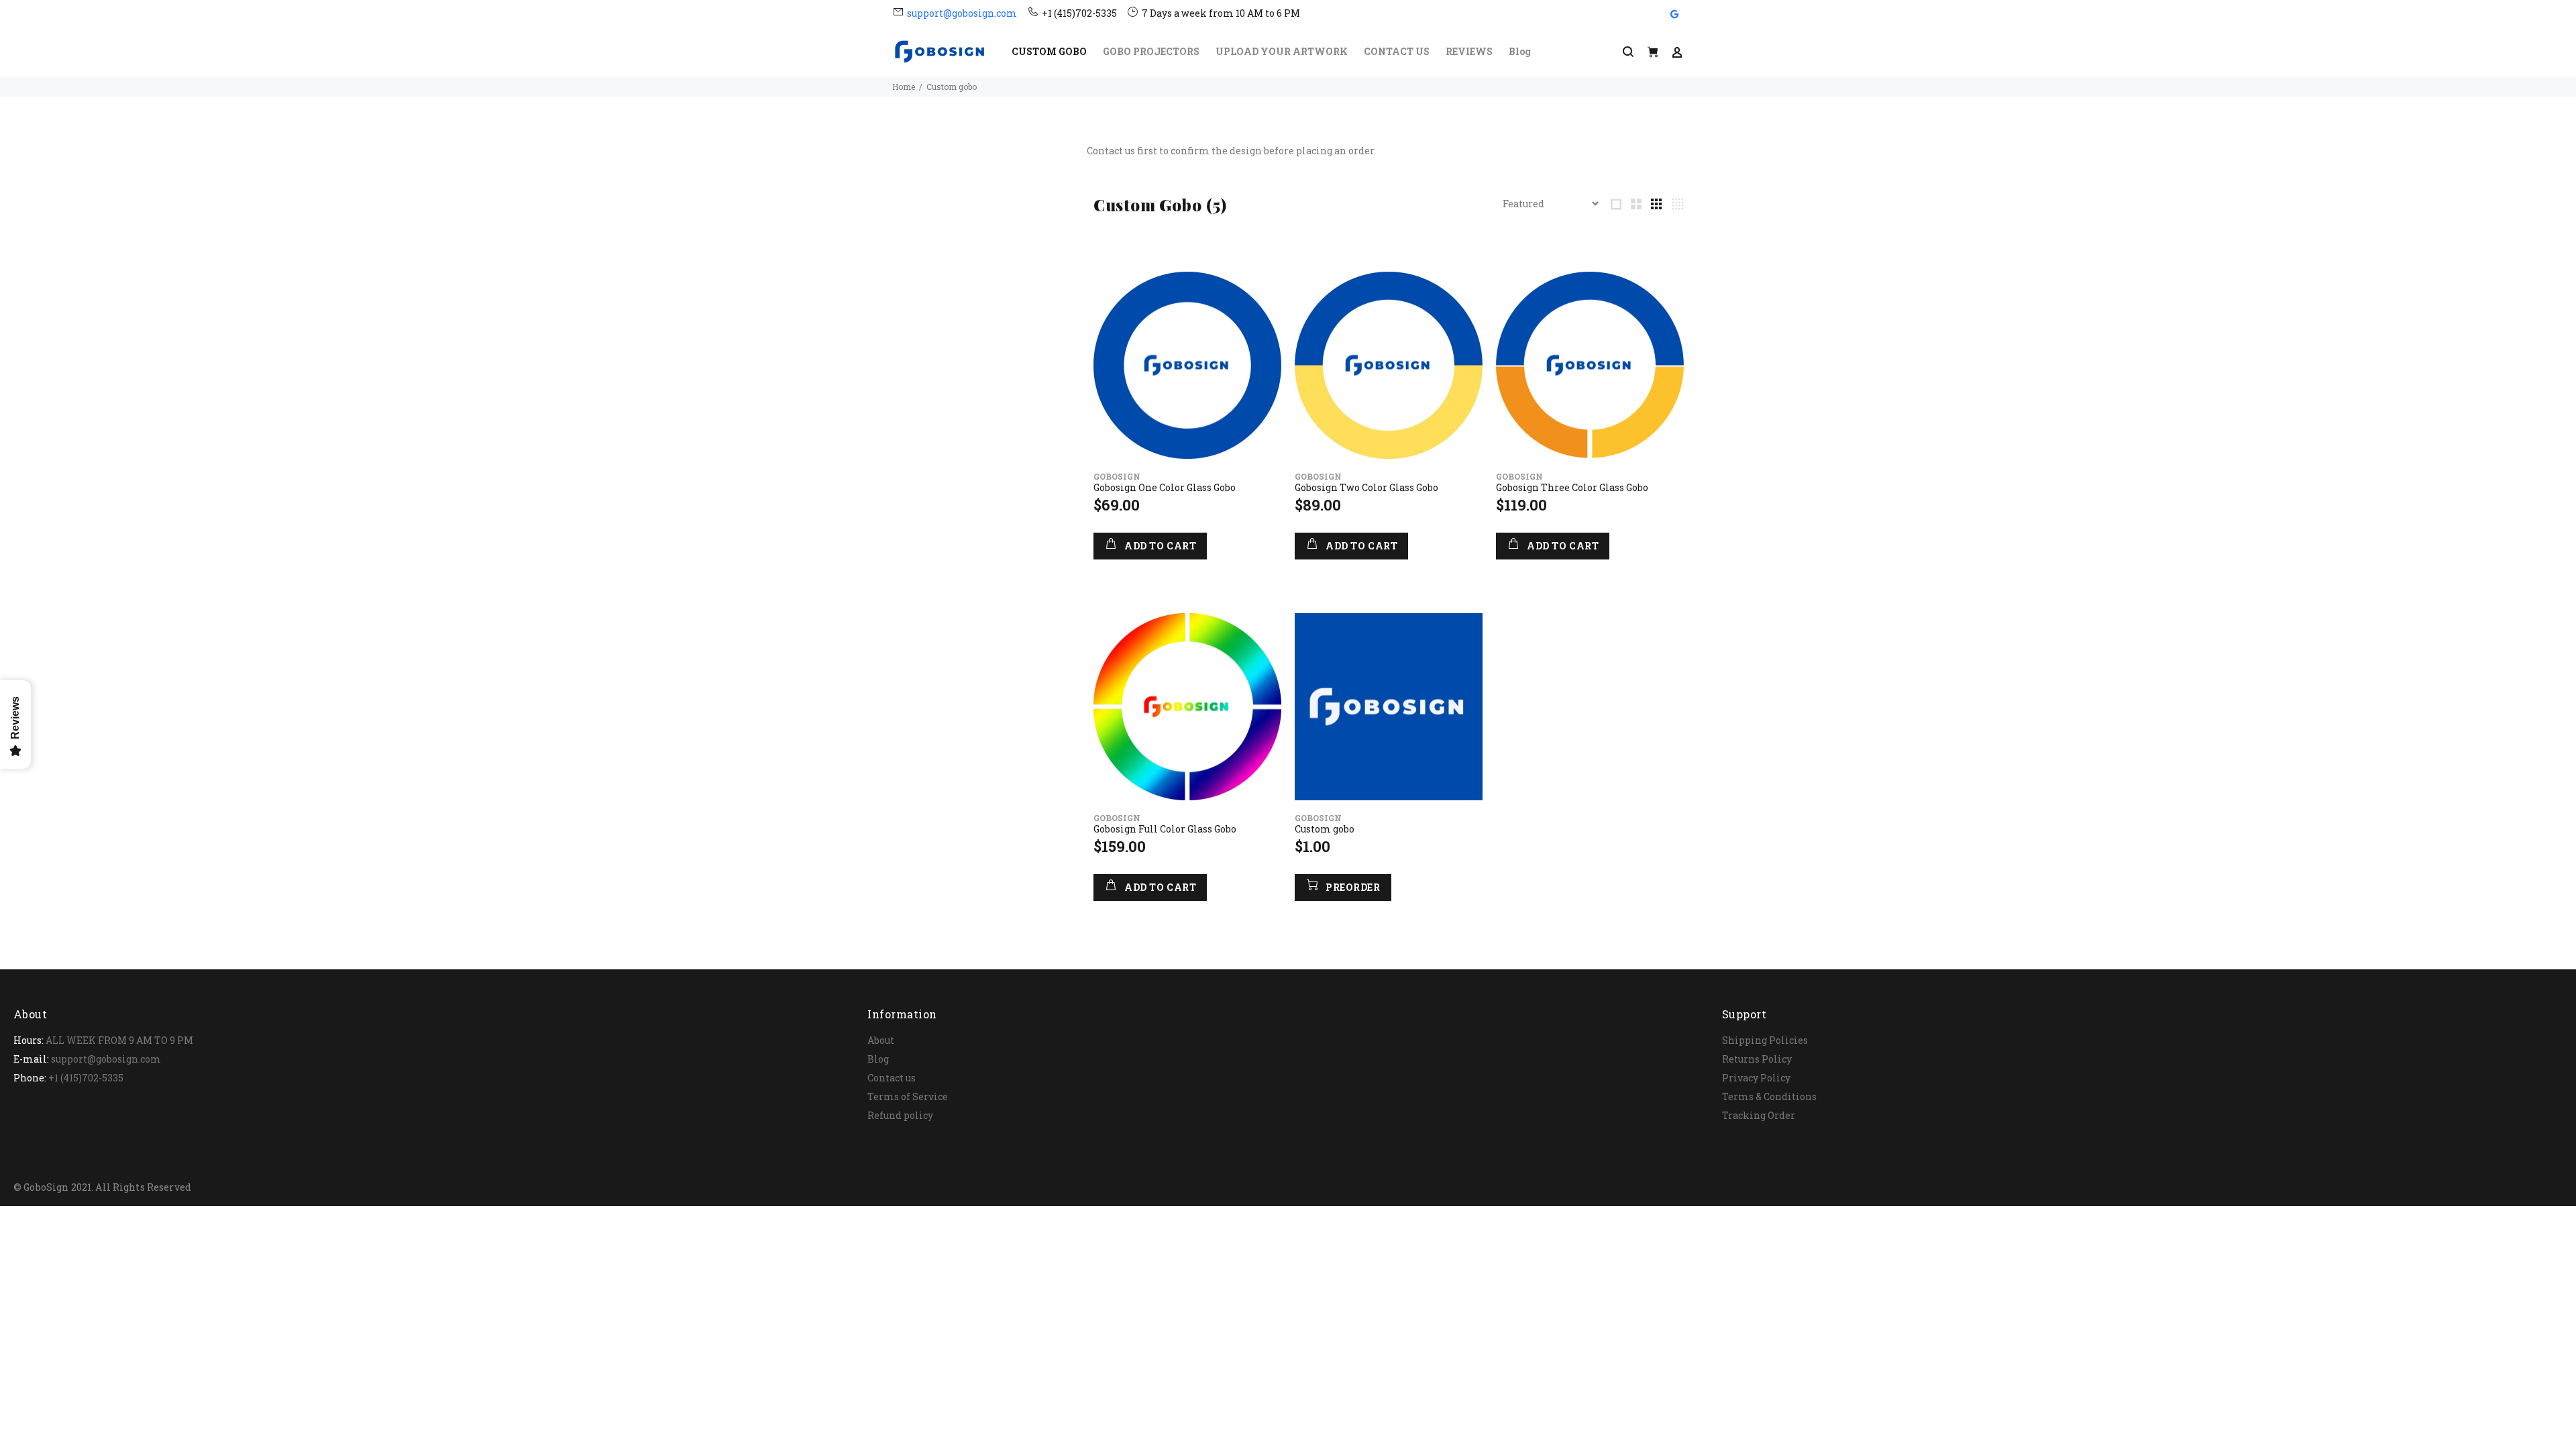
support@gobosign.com (962, 13)
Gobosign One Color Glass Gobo (1165, 487)
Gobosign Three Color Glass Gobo (1572, 487)
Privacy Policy (1756, 1078)
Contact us (892, 1078)
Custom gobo (1325, 829)
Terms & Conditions (1769, 1096)
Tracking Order (1759, 1115)
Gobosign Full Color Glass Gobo (1165, 829)
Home (904, 87)
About (881, 1040)
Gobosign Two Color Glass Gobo (1366, 487)
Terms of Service (908, 1096)
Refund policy (900, 1115)
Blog (878, 1059)
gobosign (1117, 476)
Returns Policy (1757, 1059)
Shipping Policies (1765, 1040)
